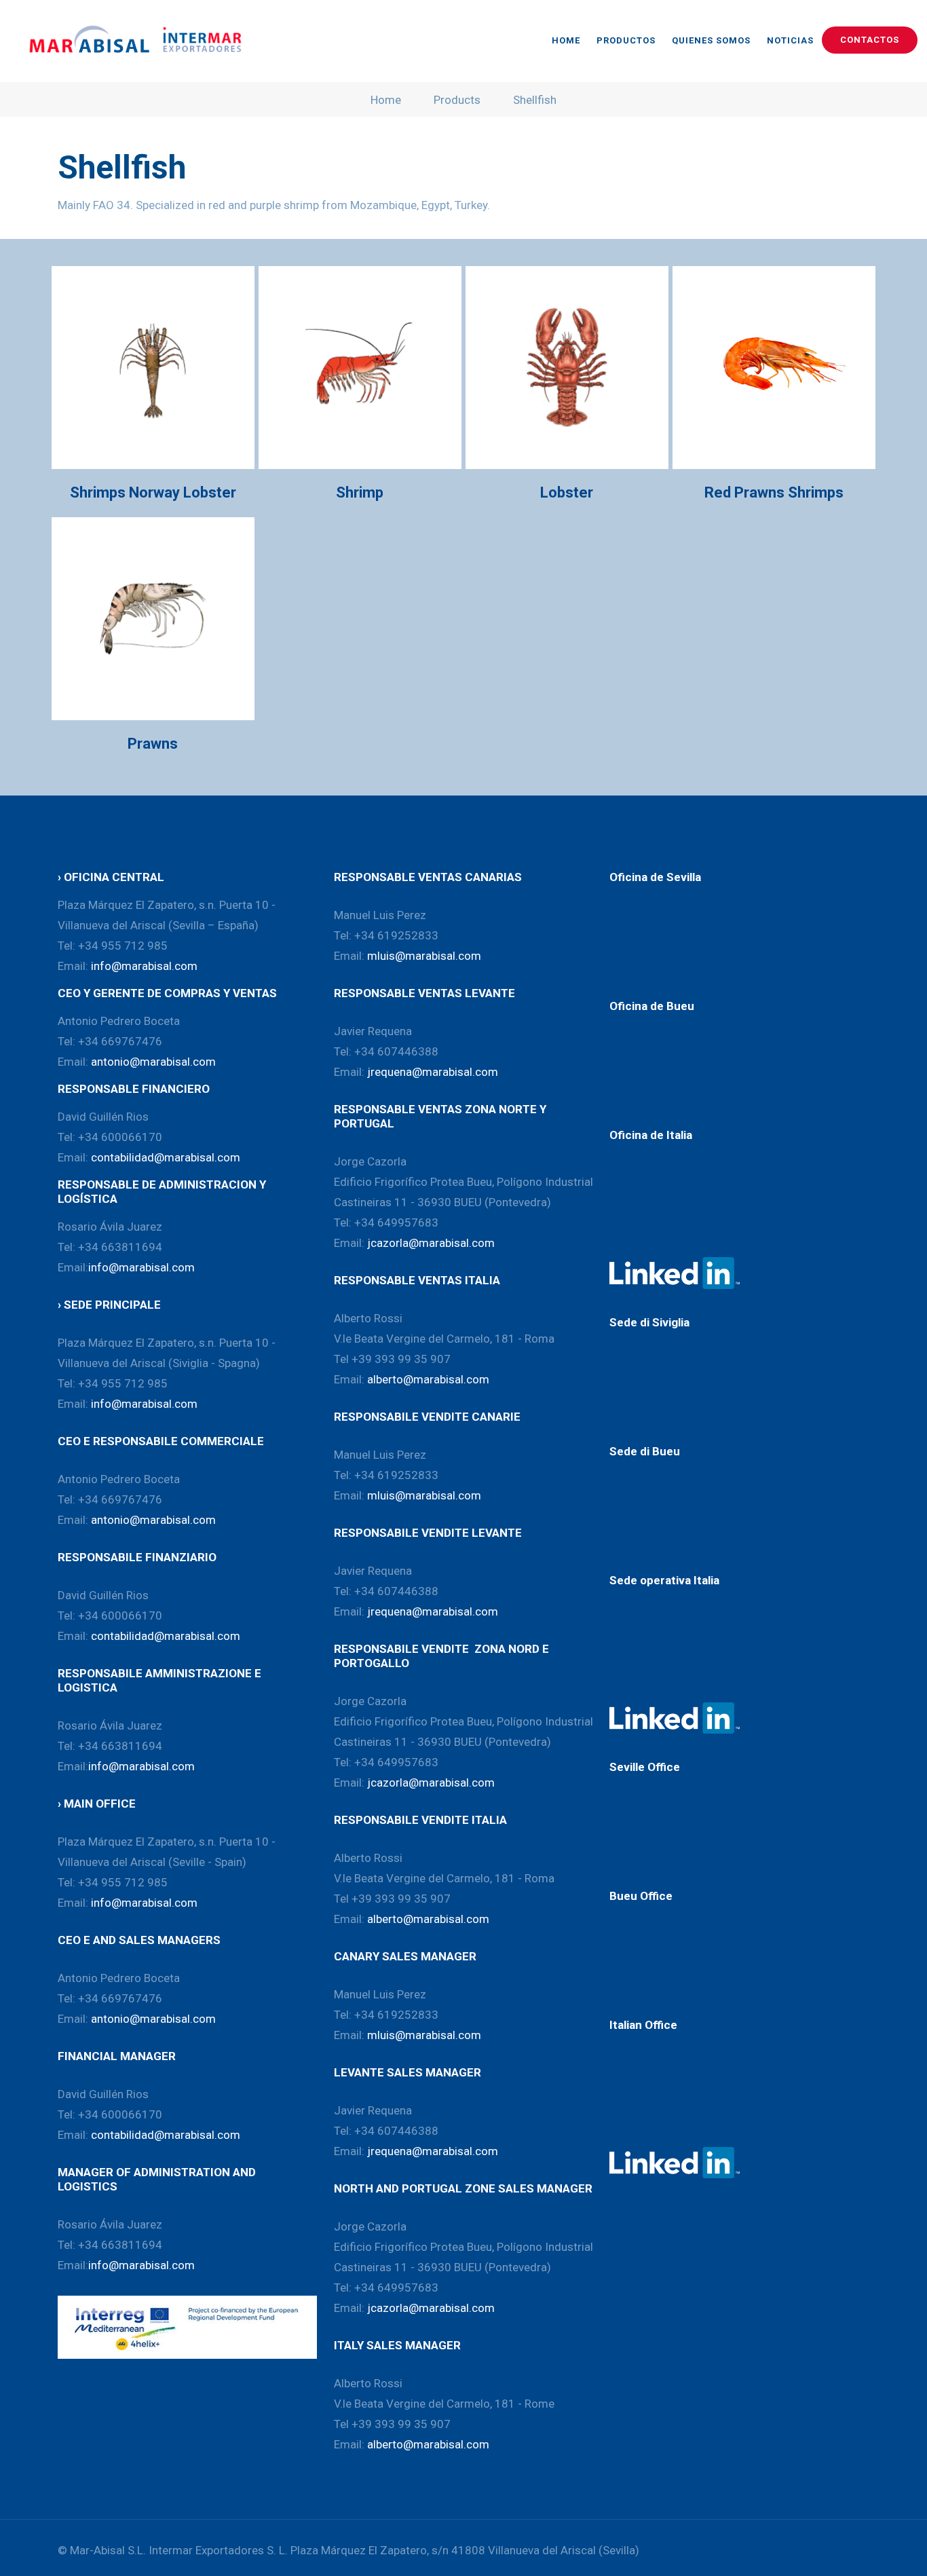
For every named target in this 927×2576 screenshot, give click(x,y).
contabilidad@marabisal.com (166, 1157)
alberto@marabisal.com (428, 1379)
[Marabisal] (132, 41)
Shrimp (360, 492)
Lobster (567, 492)
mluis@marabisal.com (424, 956)
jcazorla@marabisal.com (431, 1243)
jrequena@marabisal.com (433, 1072)
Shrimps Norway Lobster (153, 492)
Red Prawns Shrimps (774, 492)
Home (386, 100)
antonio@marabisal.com (153, 1062)
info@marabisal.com (144, 966)
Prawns (153, 744)
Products (457, 100)
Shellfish (535, 100)
